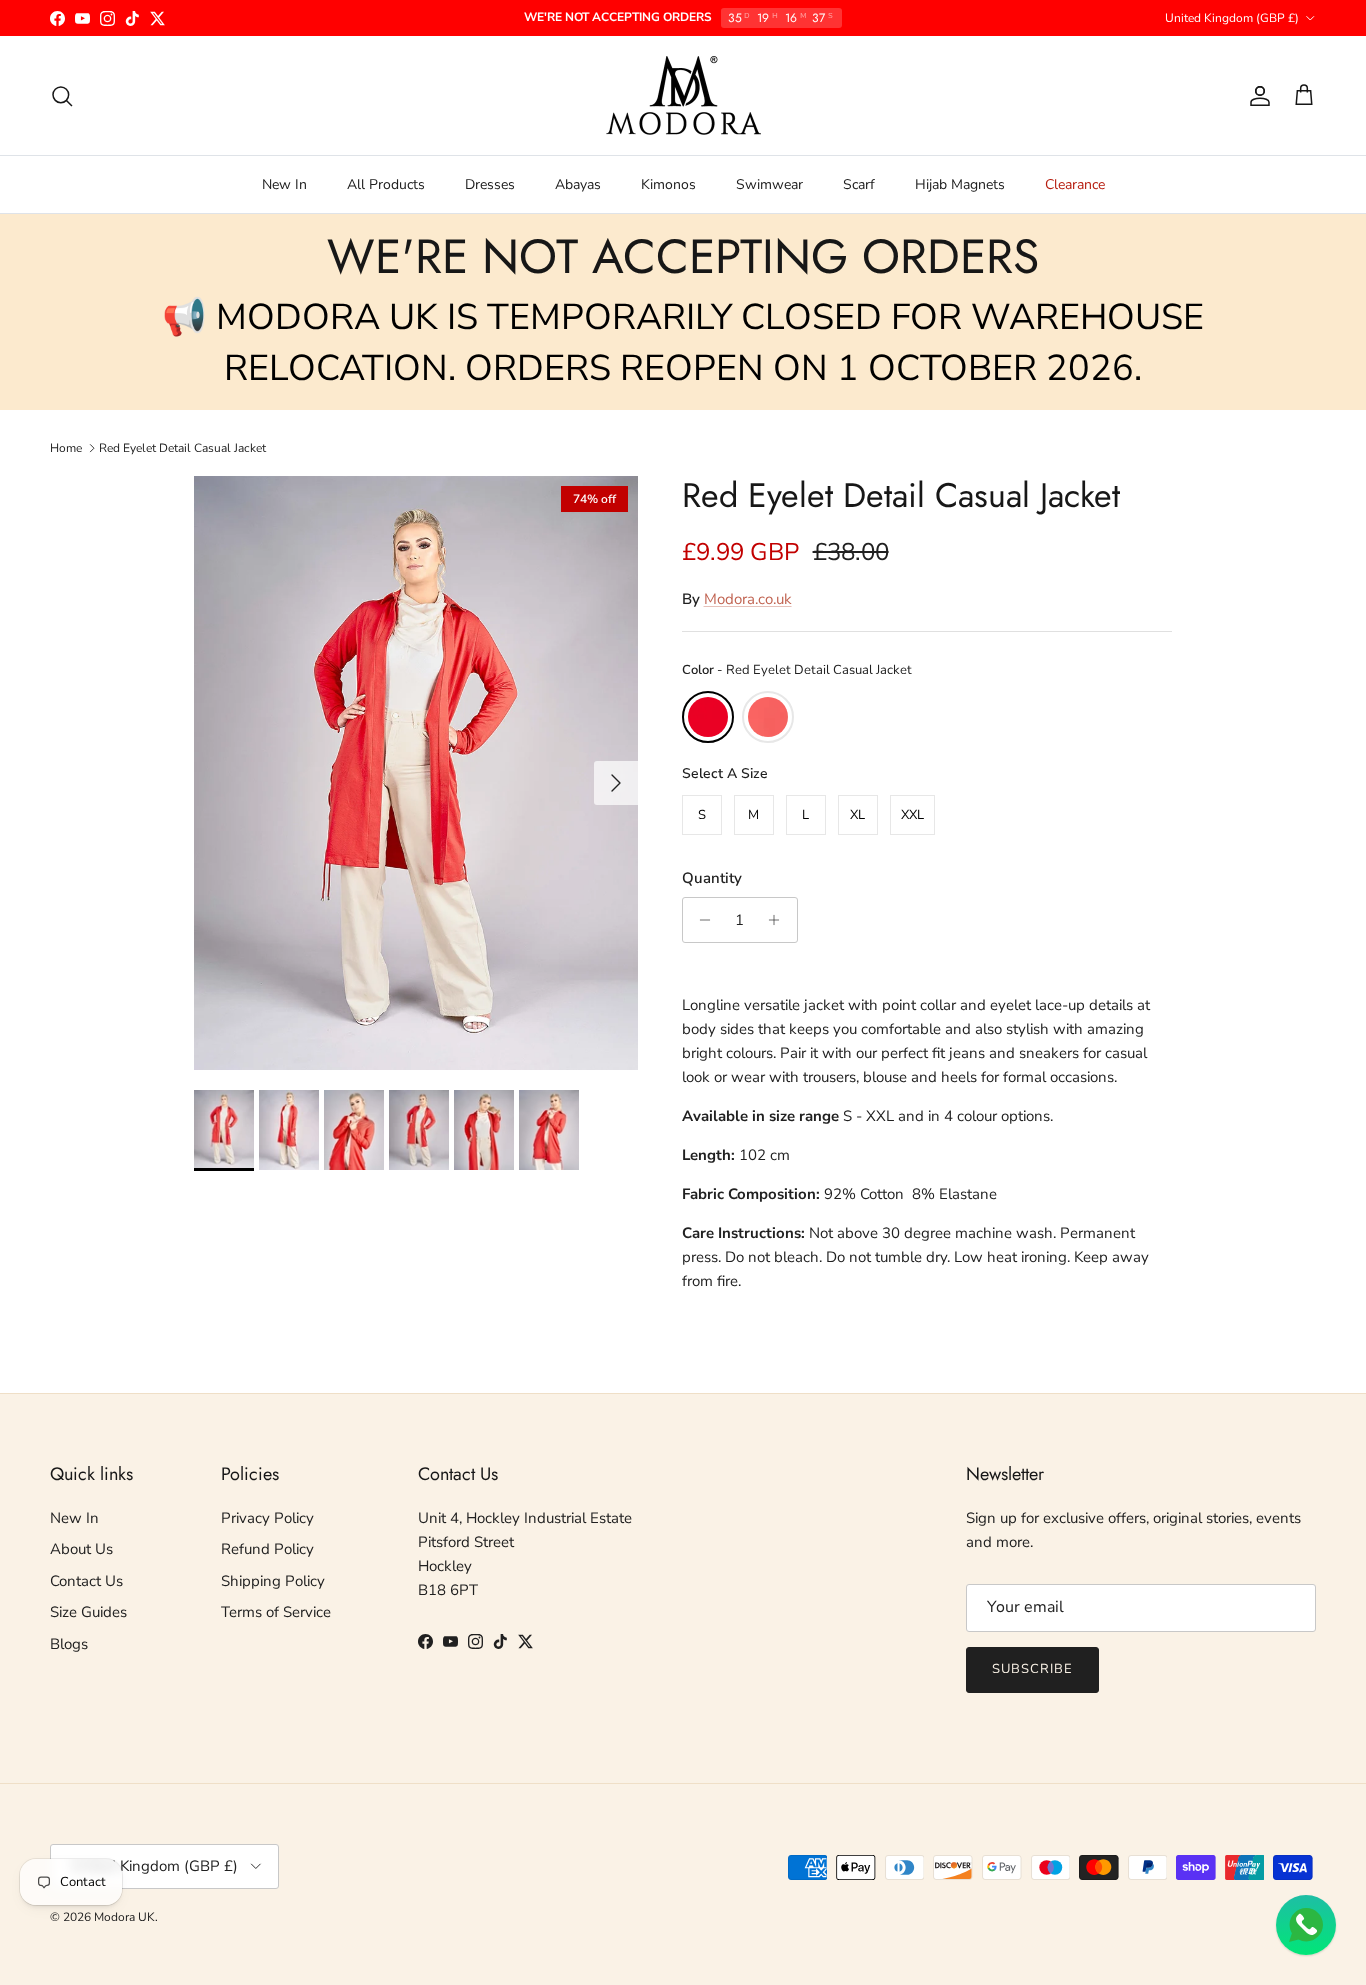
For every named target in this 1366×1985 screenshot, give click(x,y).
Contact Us (86, 1581)
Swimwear (769, 184)
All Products (386, 184)
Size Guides (88, 1612)
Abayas (578, 184)
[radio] (708, 717)
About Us (81, 1549)
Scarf (859, 184)
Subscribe (1032, 1669)
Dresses (490, 184)
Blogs (69, 1644)
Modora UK (124, 1917)
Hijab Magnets (960, 184)
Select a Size (725, 773)
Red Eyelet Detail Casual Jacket (182, 447)
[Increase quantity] (779, 920)
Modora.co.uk (748, 599)
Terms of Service (276, 1612)
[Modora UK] (683, 95)
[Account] (1256, 96)
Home (66, 447)
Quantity (712, 878)
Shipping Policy (273, 1581)
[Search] (62, 96)
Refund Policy (267, 1549)
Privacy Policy (267, 1518)
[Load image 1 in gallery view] (415, 773)
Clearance (1075, 184)
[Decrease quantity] (700, 920)
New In (284, 184)
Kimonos (668, 184)
